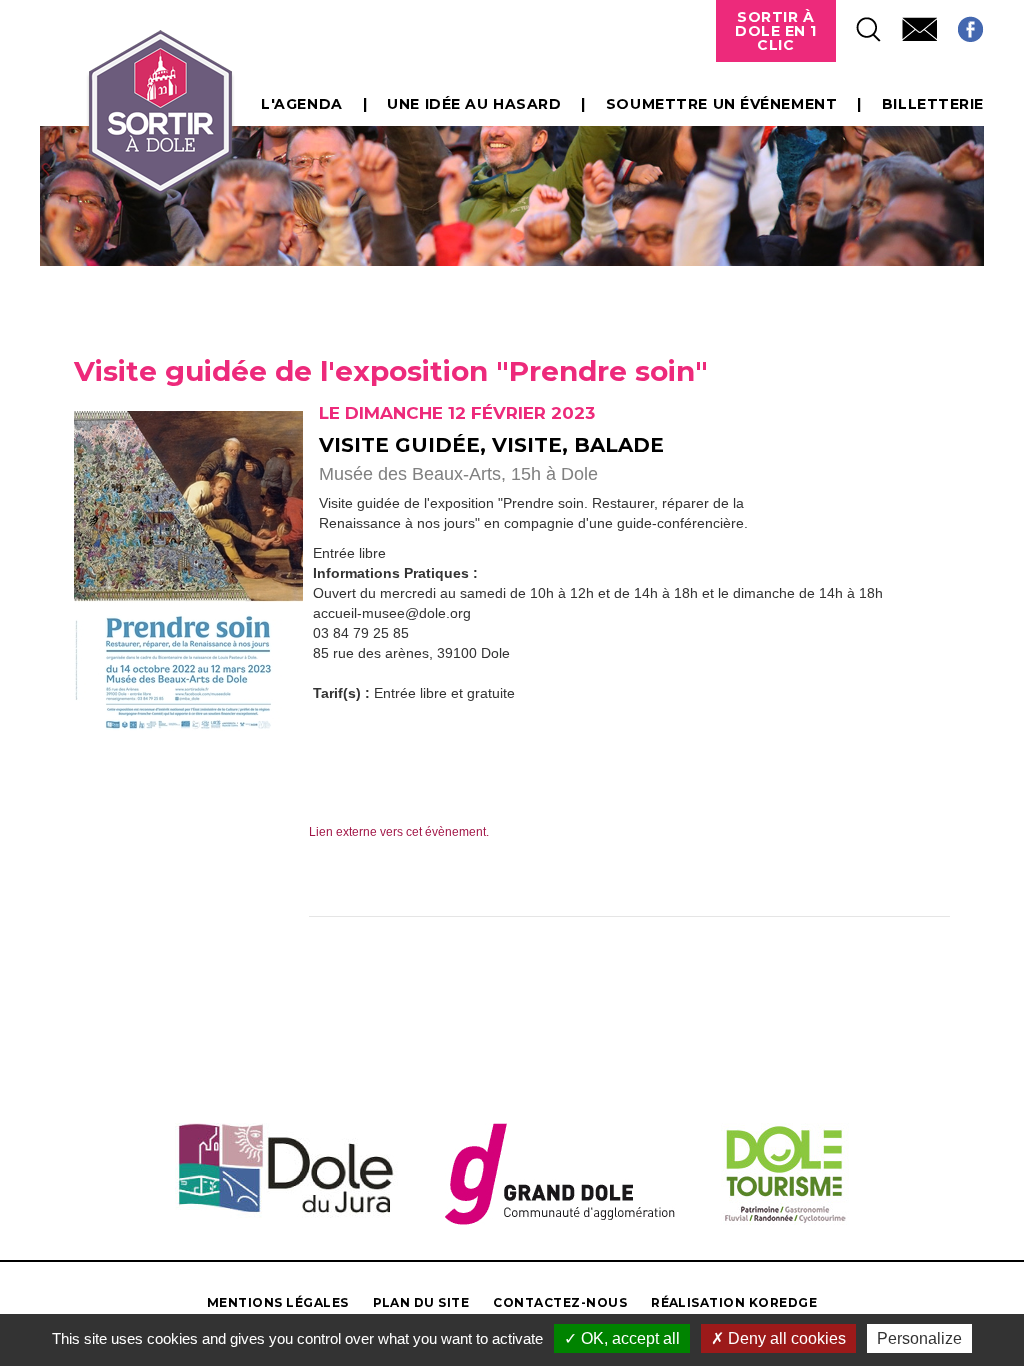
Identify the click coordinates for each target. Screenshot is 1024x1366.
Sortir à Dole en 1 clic (776, 31)
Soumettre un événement (721, 104)
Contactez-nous (560, 1302)
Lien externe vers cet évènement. (399, 832)
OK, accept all (628, 1338)
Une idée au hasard (474, 104)
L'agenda (301, 104)
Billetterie (933, 104)
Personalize (919, 1338)
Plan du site (421, 1302)
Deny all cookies (785, 1338)
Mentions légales (278, 1302)
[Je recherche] (859, 23)
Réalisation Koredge (734, 1302)
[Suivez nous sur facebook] (960, 23)
